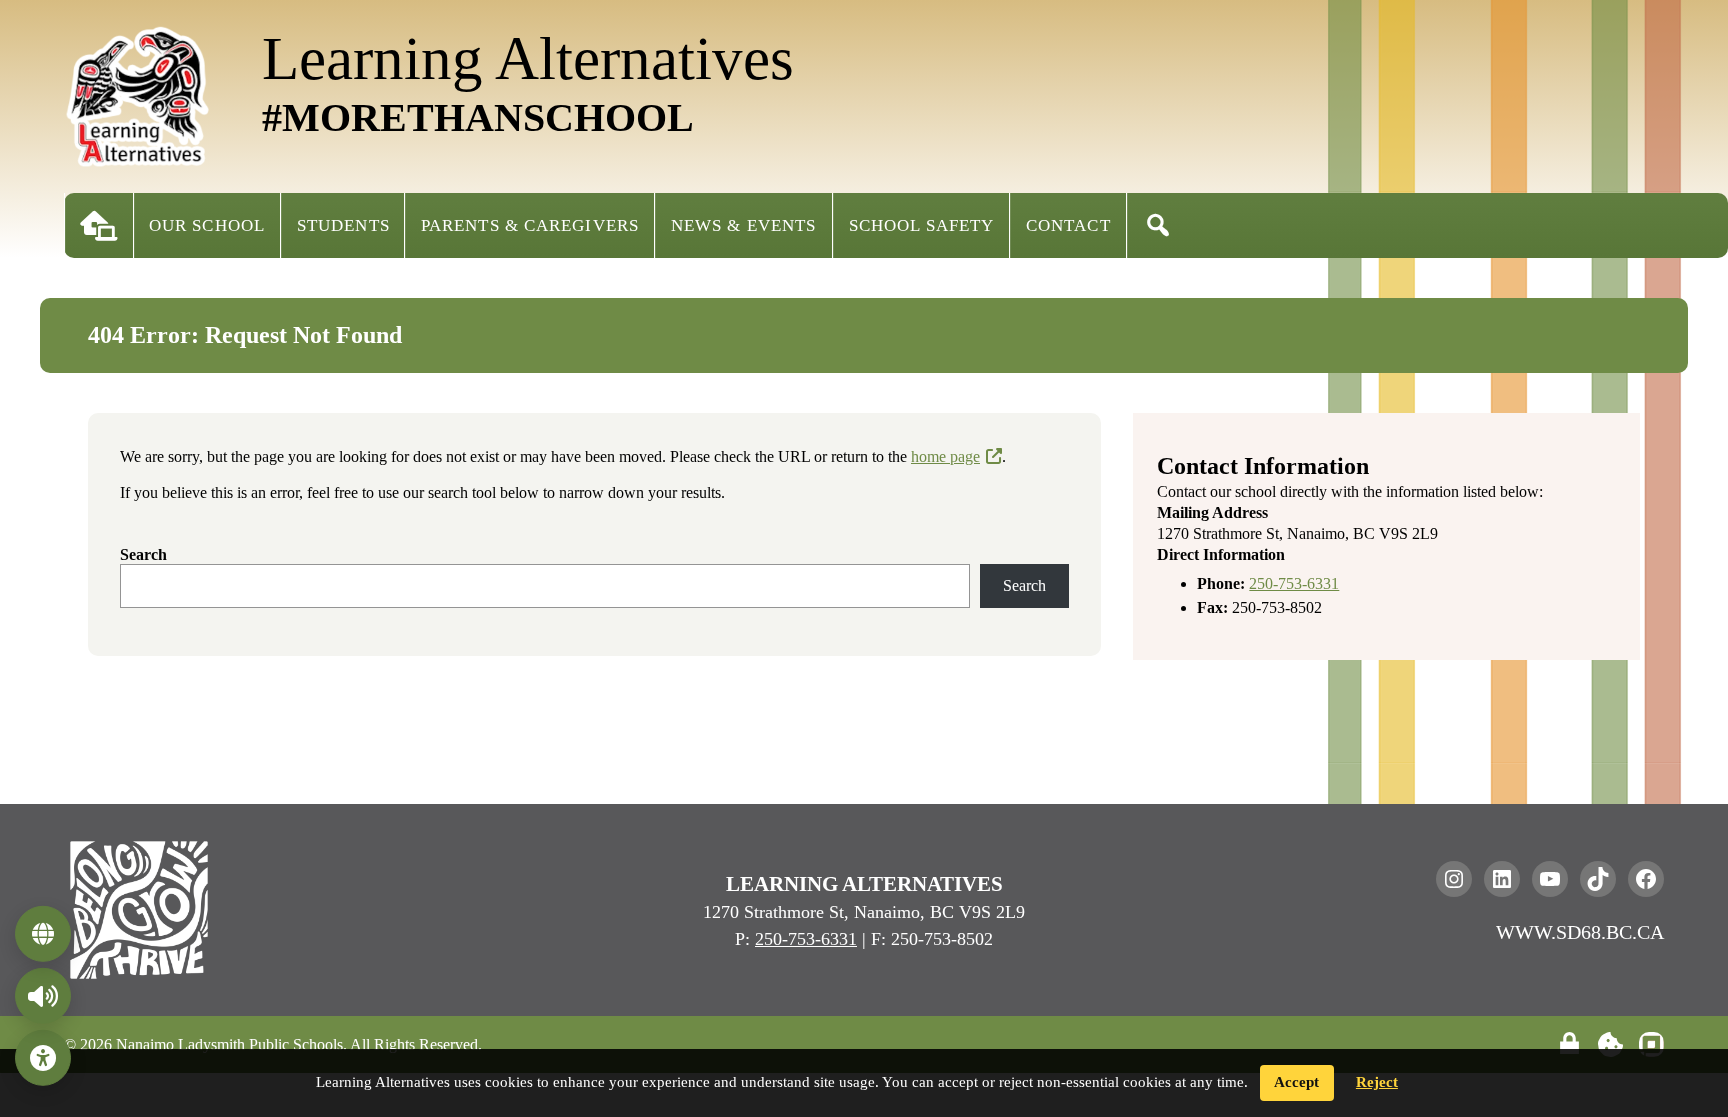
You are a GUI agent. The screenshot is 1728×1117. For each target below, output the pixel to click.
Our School (207, 225)
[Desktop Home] (99, 225)
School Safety (921, 225)
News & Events (743, 225)
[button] (1158, 225)
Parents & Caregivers (530, 225)
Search (143, 554)
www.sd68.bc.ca (1580, 932)
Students (343, 225)
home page (945, 456)
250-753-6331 (1294, 583)
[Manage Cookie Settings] (1610, 1044)
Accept (1296, 1082)
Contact (1068, 225)
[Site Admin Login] (1569, 1044)
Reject (1377, 1082)
